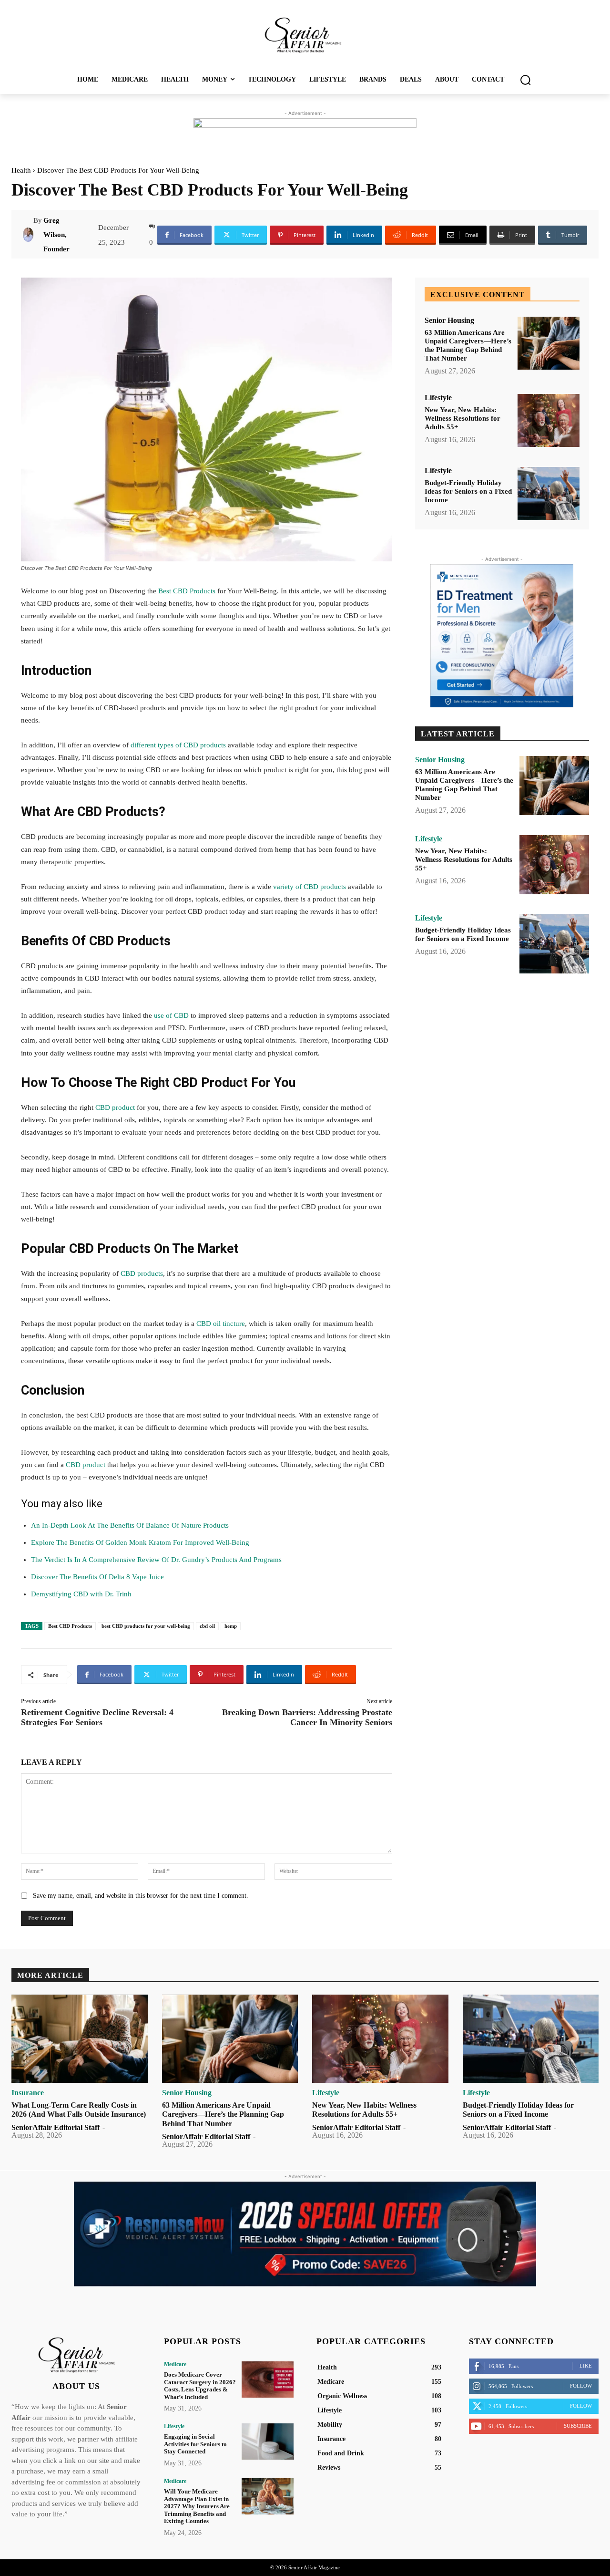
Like (586, 2366)
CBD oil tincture (221, 1324)
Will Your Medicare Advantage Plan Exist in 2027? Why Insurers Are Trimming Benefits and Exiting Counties (197, 2506)
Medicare (175, 2364)
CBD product (114, 1107)
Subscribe (578, 2426)
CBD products (142, 1273)
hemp (231, 1626)
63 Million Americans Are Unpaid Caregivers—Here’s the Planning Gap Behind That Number (468, 345)
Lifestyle (438, 398)
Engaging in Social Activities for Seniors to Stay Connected (195, 2444)
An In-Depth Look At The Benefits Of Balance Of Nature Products (130, 1525)
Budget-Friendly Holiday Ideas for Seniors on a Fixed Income (468, 491)
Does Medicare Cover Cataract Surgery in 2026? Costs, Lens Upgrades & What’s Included (200, 2386)
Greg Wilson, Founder (56, 235)
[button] (525, 80)
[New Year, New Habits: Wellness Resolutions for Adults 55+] (549, 420)
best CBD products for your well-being (146, 1626)
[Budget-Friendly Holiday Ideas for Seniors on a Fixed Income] (549, 493)
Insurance (28, 2093)
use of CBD (172, 1015)
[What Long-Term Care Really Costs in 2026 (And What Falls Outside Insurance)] (80, 2039)
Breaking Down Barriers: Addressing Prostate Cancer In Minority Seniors (307, 1717)
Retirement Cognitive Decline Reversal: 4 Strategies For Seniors (97, 1717)
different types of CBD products (178, 745)
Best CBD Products (186, 591)
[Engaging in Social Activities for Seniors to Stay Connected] (268, 2442)
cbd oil (207, 1626)
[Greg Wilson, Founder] (28, 235)
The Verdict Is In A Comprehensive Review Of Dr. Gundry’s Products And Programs (156, 1560)
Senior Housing (449, 321)
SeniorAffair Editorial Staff (56, 2127)
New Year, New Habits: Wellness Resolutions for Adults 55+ (463, 418)
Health (21, 170)
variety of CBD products (310, 887)
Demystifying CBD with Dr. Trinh (81, 1594)
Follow (581, 2386)
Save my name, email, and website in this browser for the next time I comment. (141, 1896)
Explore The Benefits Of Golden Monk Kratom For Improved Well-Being (140, 1542)
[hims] (502, 636)
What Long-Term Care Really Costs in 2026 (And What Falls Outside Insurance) (79, 2110)
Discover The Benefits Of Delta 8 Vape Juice (97, 1577)
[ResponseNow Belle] (305, 2234)
